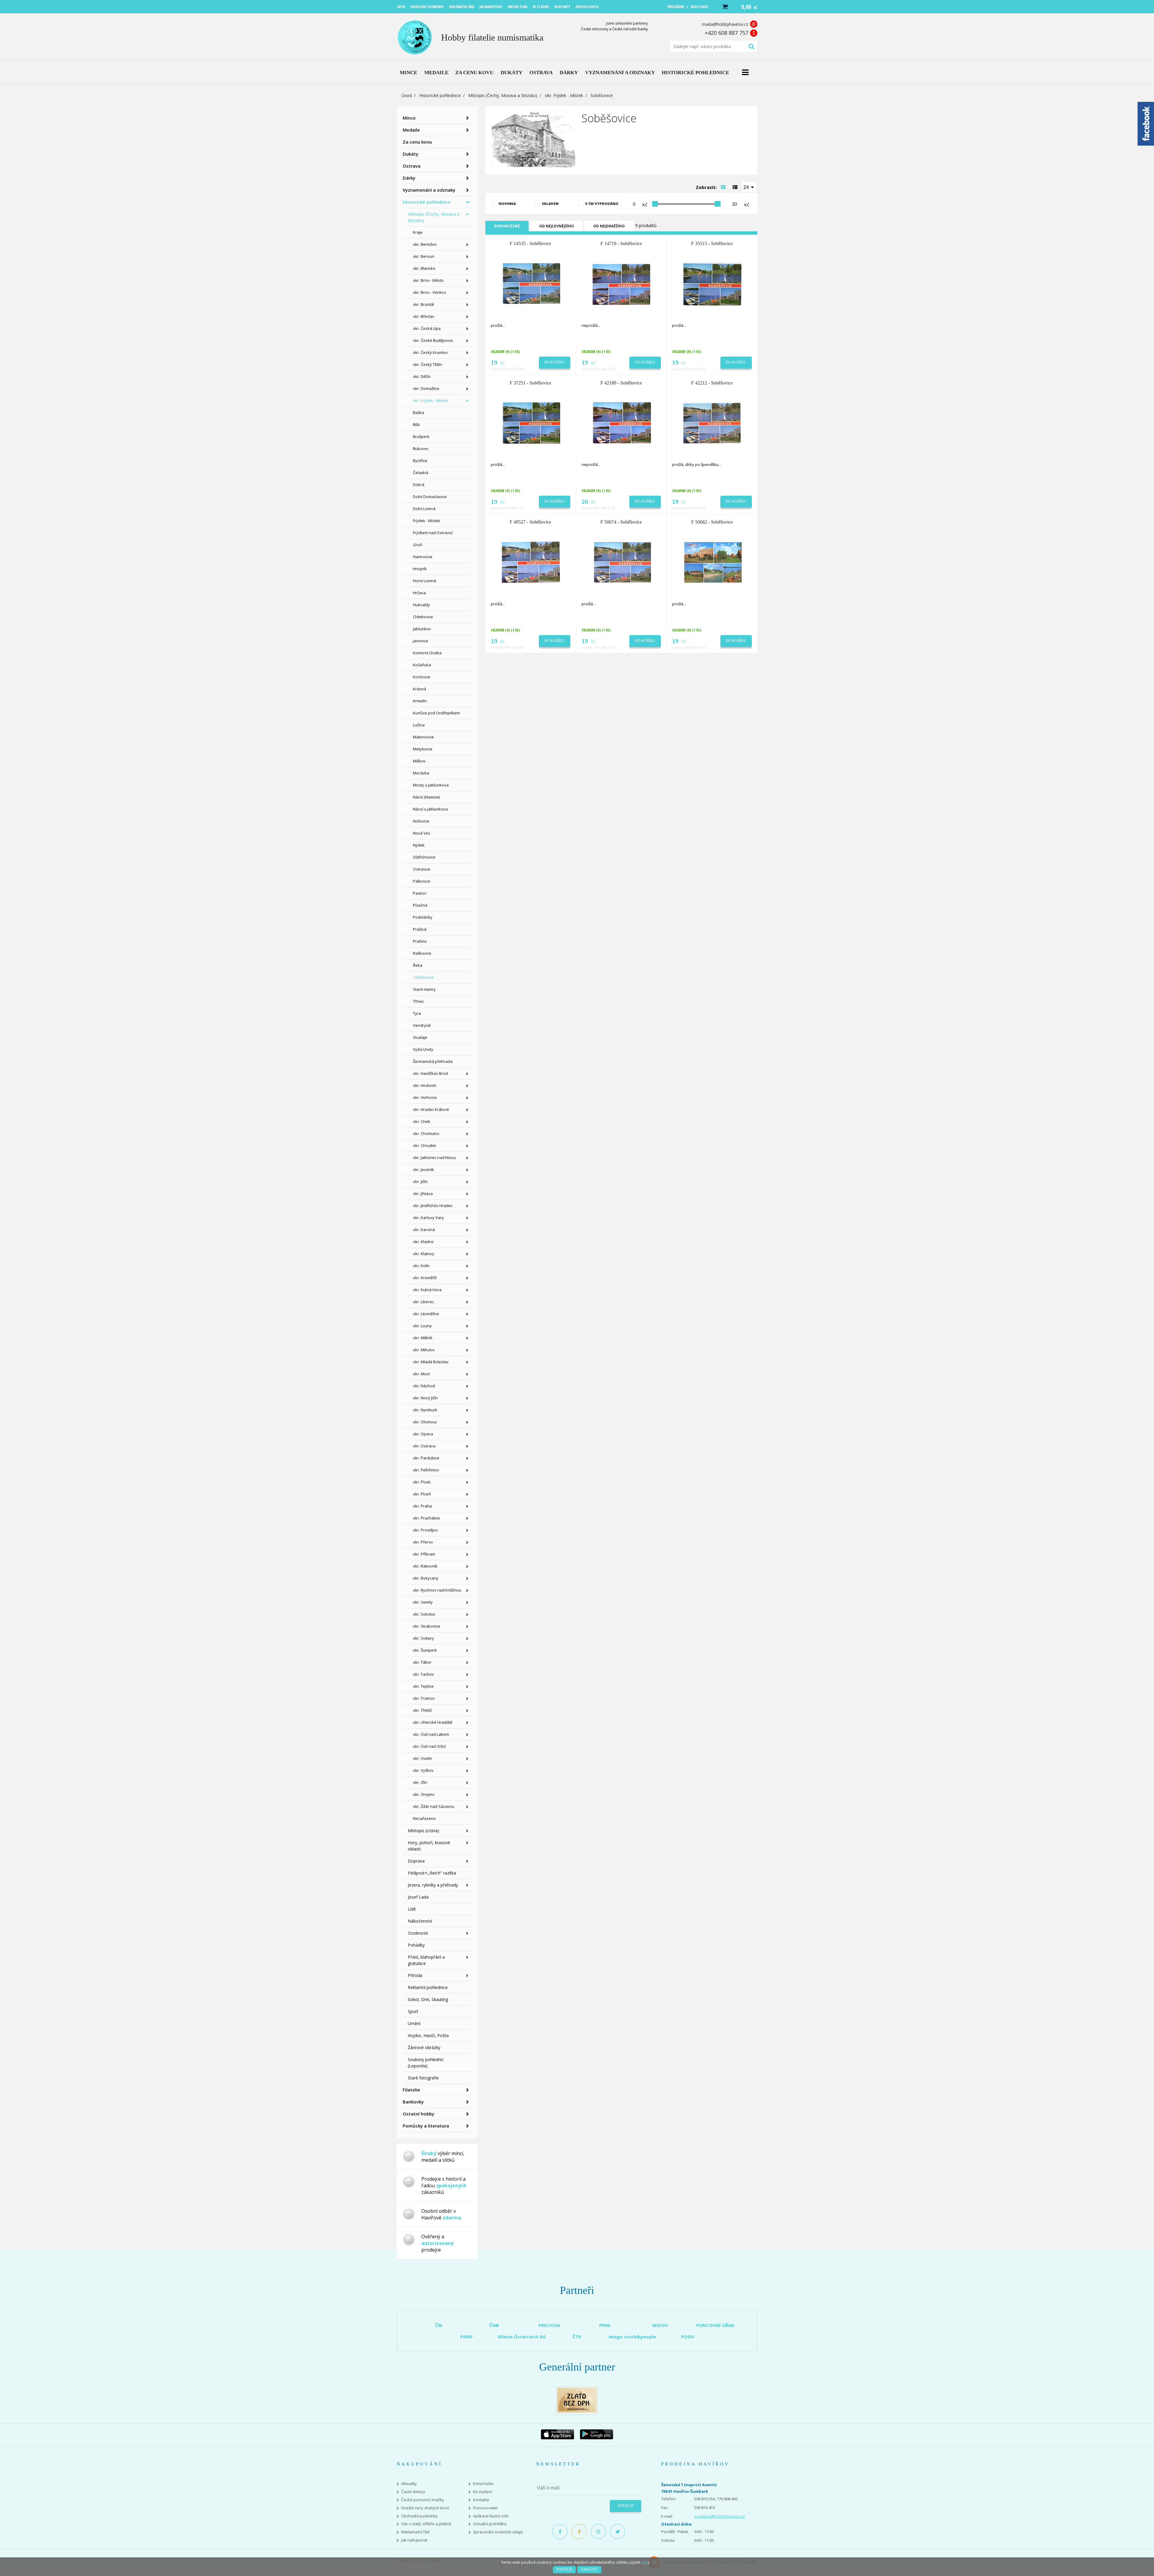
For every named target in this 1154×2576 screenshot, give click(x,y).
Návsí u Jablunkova (430, 809)
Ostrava (412, 166)
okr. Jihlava (423, 1194)
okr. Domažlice (426, 388)
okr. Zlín (420, 1782)
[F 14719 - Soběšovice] (622, 284)
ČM (439, 2325)
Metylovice (423, 749)
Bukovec (421, 449)
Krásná (420, 689)
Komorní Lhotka (427, 653)
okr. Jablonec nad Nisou (434, 1157)
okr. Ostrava (424, 1446)
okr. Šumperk (425, 1650)
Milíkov (419, 761)
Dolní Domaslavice (430, 497)
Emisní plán (483, 2484)
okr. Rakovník (425, 1566)
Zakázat (589, 2569)
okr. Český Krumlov (430, 352)
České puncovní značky (423, 2500)
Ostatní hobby (418, 2114)
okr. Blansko (424, 268)
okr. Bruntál (423, 304)
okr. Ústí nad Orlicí (429, 1746)
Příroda (415, 1975)
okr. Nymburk (425, 1410)
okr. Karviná (424, 1230)
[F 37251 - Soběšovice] (531, 423)
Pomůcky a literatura (426, 2126)
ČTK (577, 2337)
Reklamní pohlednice (428, 1987)
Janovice (421, 641)
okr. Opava (423, 1434)
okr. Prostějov (425, 1530)
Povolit (564, 2569)
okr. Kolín (421, 1266)
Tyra (417, 1013)
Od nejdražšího (609, 226)
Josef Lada (418, 1897)
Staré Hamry (424, 989)
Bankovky (413, 2102)
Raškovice (422, 953)
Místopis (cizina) (423, 1831)
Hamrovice (423, 557)
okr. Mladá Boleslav (431, 1362)
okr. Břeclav (424, 316)
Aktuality (409, 2484)
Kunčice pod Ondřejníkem (436, 713)
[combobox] (749, 187)
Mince (409, 118)
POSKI (688, 2337)
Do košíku (554, 362)
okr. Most (421, 1374)
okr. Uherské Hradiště (433, 1722)
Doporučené (507, 226)
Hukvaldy (421, 605)
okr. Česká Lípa (427, 328)
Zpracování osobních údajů (498, 2532)
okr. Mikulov (424, 1350)
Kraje (418, 232)
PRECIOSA (549, 2325)
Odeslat (626, 2506)
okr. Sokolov (424, 1614)
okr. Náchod (424, 1386)
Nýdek (419, 845)
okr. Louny (422, 1326)
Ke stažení (482, 2492)
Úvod (407, 95)
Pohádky (416, 1945)
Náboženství (420, 1921)
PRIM (605, 2325)
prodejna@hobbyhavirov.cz (720, 2516)
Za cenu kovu (417, 142)
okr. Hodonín (425, 1085)
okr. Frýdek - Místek (564, 95)
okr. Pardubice (426, 1458)
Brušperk (421, 436)
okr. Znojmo (424, 1794)
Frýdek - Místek (427, 521)
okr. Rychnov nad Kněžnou (437, 1590)
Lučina (419, 725)
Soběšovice (423, 977)
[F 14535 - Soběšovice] (531, 284)
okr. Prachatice (426, 1518)
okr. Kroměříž (425, 1278)
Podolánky (423, 917)
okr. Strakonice (427, 1626)
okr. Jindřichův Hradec (433, 1206)
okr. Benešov (425, 244)
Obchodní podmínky (420, 2516)
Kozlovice (422, 677)
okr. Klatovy (424, 1254)
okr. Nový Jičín (425, 1398)
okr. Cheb (422, 1121)
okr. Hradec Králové (431, 1109)
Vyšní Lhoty (423, 1049)
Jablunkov (422, 629)
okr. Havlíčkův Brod (430, 1073)
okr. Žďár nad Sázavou (434, 1806)
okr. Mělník (423, 1338)
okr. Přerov (423, 1542)
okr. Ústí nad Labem (431, 1734)
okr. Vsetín (423, 1758)
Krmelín (420, 701)
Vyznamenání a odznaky (429, 190)
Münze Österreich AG (522, 2337)
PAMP (466, 2337)
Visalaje (420, 1037)
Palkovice (422, 881)
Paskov (420, 893)
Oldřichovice (424, 857)
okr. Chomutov (426, 1133)
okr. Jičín (420, 1182)
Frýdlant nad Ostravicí (433, 533)
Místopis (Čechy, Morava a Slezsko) (503, 95)
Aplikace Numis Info (491, 2516)
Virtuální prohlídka (490, 2524)
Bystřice (420, 461)
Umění (414, 2023)
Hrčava (419, 593)
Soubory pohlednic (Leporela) (426, 2063)
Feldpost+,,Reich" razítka (432, 1873)
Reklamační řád (415, 2532)
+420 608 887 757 (727, 33)
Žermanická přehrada (433, 1061)
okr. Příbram (424, 1554)
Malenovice (423, 737)
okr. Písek (422, 1482)
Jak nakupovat (414, 2540)
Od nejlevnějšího (557, 226)
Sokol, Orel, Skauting (428, 1999)
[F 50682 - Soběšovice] (713, 562)
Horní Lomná (424, 581)
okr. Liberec (423, 1302)
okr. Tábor (422, 1662)
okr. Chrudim (424, 1145)
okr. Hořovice (425, 1097)
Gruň (418, 545)
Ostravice (422, 869)
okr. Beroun (424, 256)
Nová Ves (422, 833)
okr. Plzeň (422, 1494)
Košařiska (422, 665)
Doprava (416, 1861)
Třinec (418, 1001)
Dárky (409, 178)
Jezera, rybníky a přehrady (433, 1885)
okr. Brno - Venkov (430, 292)
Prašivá (420, 929)
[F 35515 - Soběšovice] (713, 284)
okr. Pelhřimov (426, 1470)
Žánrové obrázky (424, 2047)
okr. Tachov (423, 1674)
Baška (418, 412)
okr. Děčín (422, 376)
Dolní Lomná (424, 509)
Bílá (416, 424)
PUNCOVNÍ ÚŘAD (715, 2325)
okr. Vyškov (423, 1770)
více (645, 2562)
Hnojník (420, 569)
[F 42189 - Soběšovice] (622, 423)
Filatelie (411, 2090)
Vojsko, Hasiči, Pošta (428, 2035)
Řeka (418, 965)
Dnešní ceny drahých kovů (425, 2508)
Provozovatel (485, 2508)
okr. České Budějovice (433, 340)
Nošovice (421, 821)
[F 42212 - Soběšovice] (713, 423)
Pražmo (420, 941)
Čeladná (421, 473)
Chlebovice (423, 617)
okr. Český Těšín (427, 364)
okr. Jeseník (423, 1169)
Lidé (412, 1909)
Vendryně (422, 1025)
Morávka (421, 773)
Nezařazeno (424, 1818)
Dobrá (419, 485)
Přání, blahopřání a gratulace (426, 1960)
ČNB (494, 2325)
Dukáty (411, 154)
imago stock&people (632, 2337)
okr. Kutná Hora (427, 1290)
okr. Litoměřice (426, 1314)
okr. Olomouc (425, 1422)
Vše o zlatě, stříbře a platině (426, 2524)
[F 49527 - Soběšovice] (531, 562)
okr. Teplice (423, 1686)
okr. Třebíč (422, 1710)
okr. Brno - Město (428, 280)
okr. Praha (422, 1506)
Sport (413, 2011)
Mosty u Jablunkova (431, 785)
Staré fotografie (423, 2078)
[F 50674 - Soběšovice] (622, 562)
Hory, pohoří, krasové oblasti (429, 1846)
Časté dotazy (413, 2492)
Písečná (420, 905)
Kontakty (481, 2500)
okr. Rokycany (426, 1578)
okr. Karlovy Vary (428, 1218)
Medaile (411, 130)
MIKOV (660, 2325)
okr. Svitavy (423, 1638)
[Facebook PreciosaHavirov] (560, 2532)
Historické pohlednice (440, 95)
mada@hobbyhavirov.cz (725, 24)
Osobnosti (418, 1933)
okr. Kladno (423, 1242)
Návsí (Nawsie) (426, 797)
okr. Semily (423, 1602)
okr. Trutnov (424, 1698)
